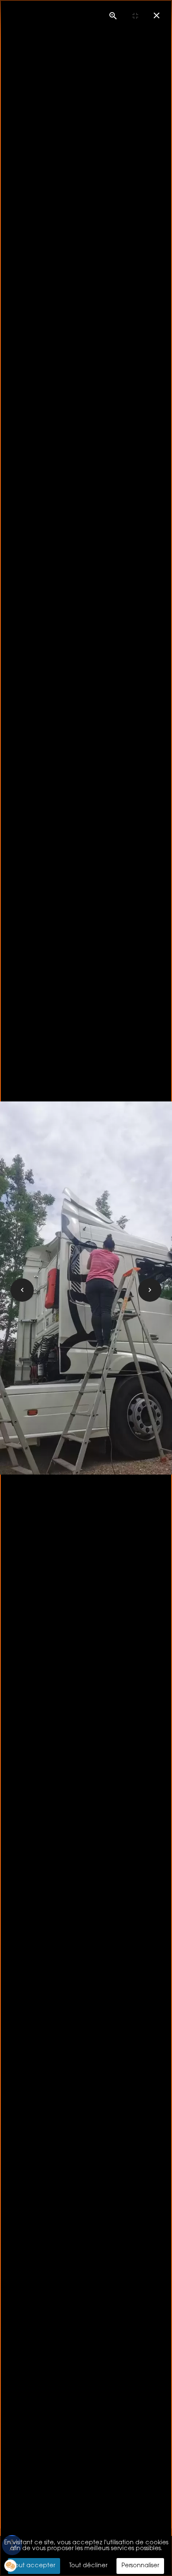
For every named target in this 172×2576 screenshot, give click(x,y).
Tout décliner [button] (88, 2566)
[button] (10, 2566)
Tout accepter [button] (34, 2566)
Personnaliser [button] (140, 2566)
